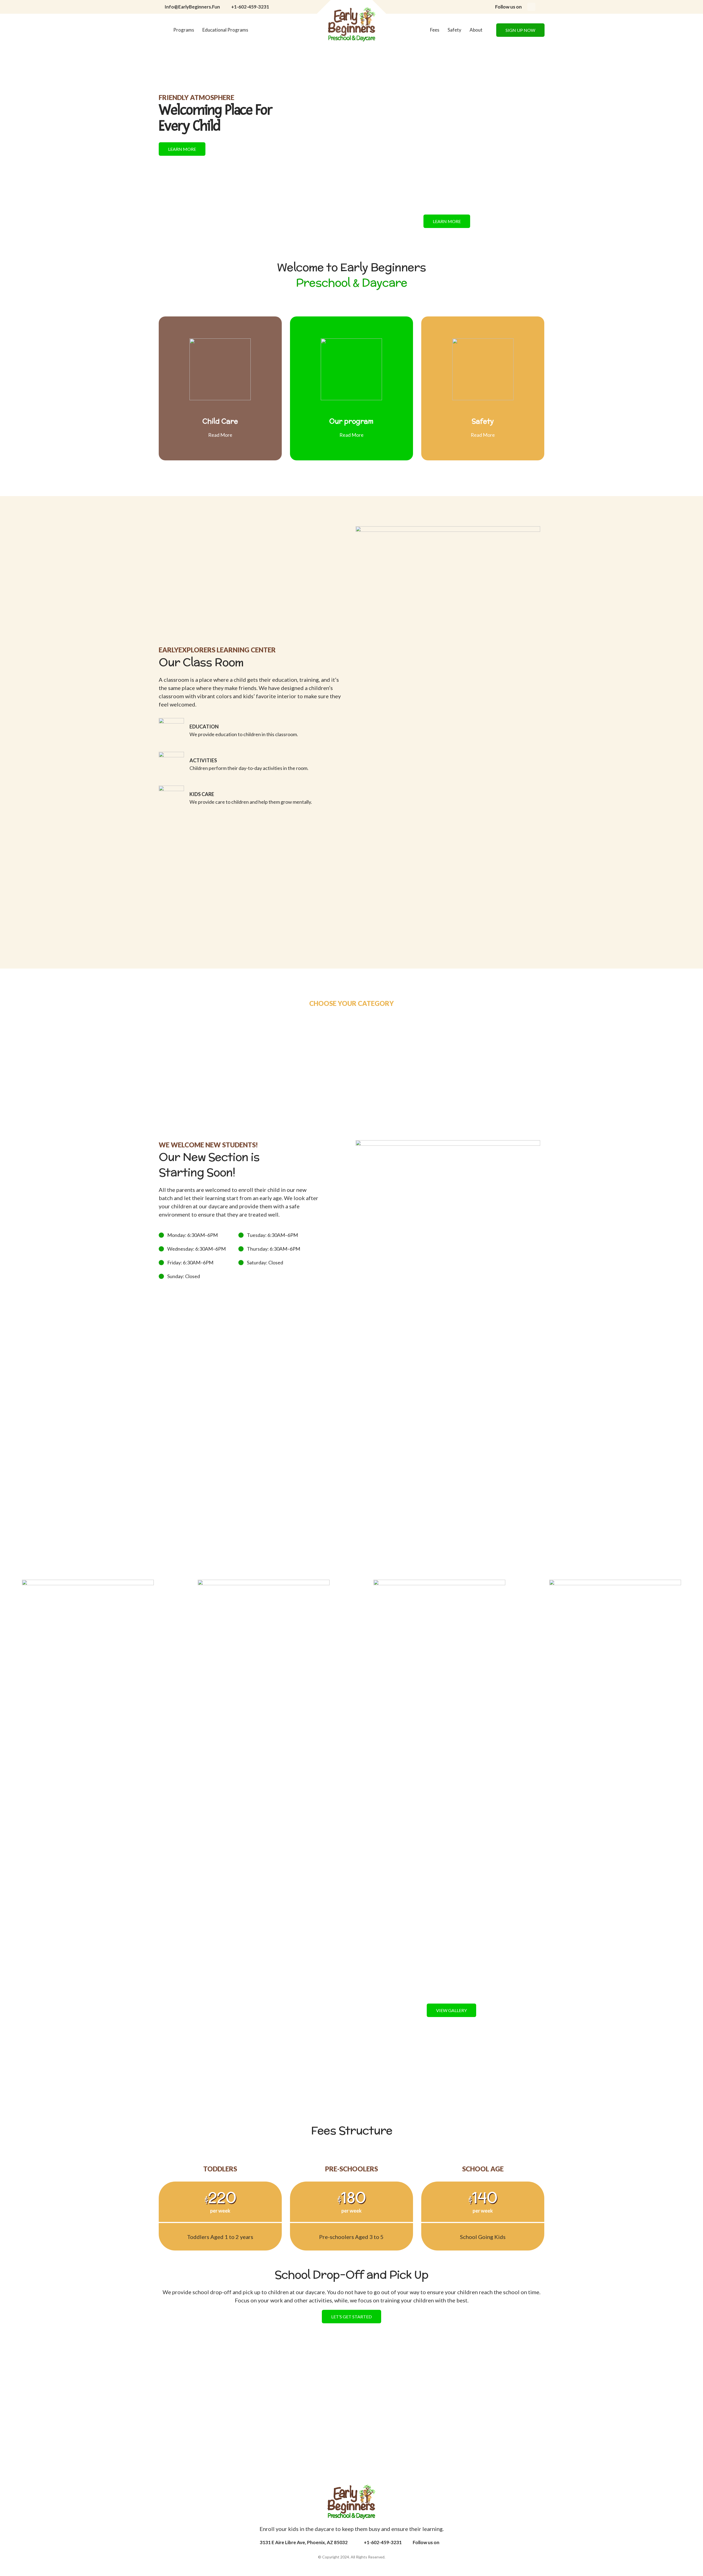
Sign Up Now (520, 30)
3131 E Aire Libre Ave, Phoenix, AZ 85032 (304, 2542)
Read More (220, 435)
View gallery (451, 2010)
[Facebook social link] (531, 7)
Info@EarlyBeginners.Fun (192, 7)
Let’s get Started (351, 2317)
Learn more (182, 149)
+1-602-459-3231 (250, 7)
